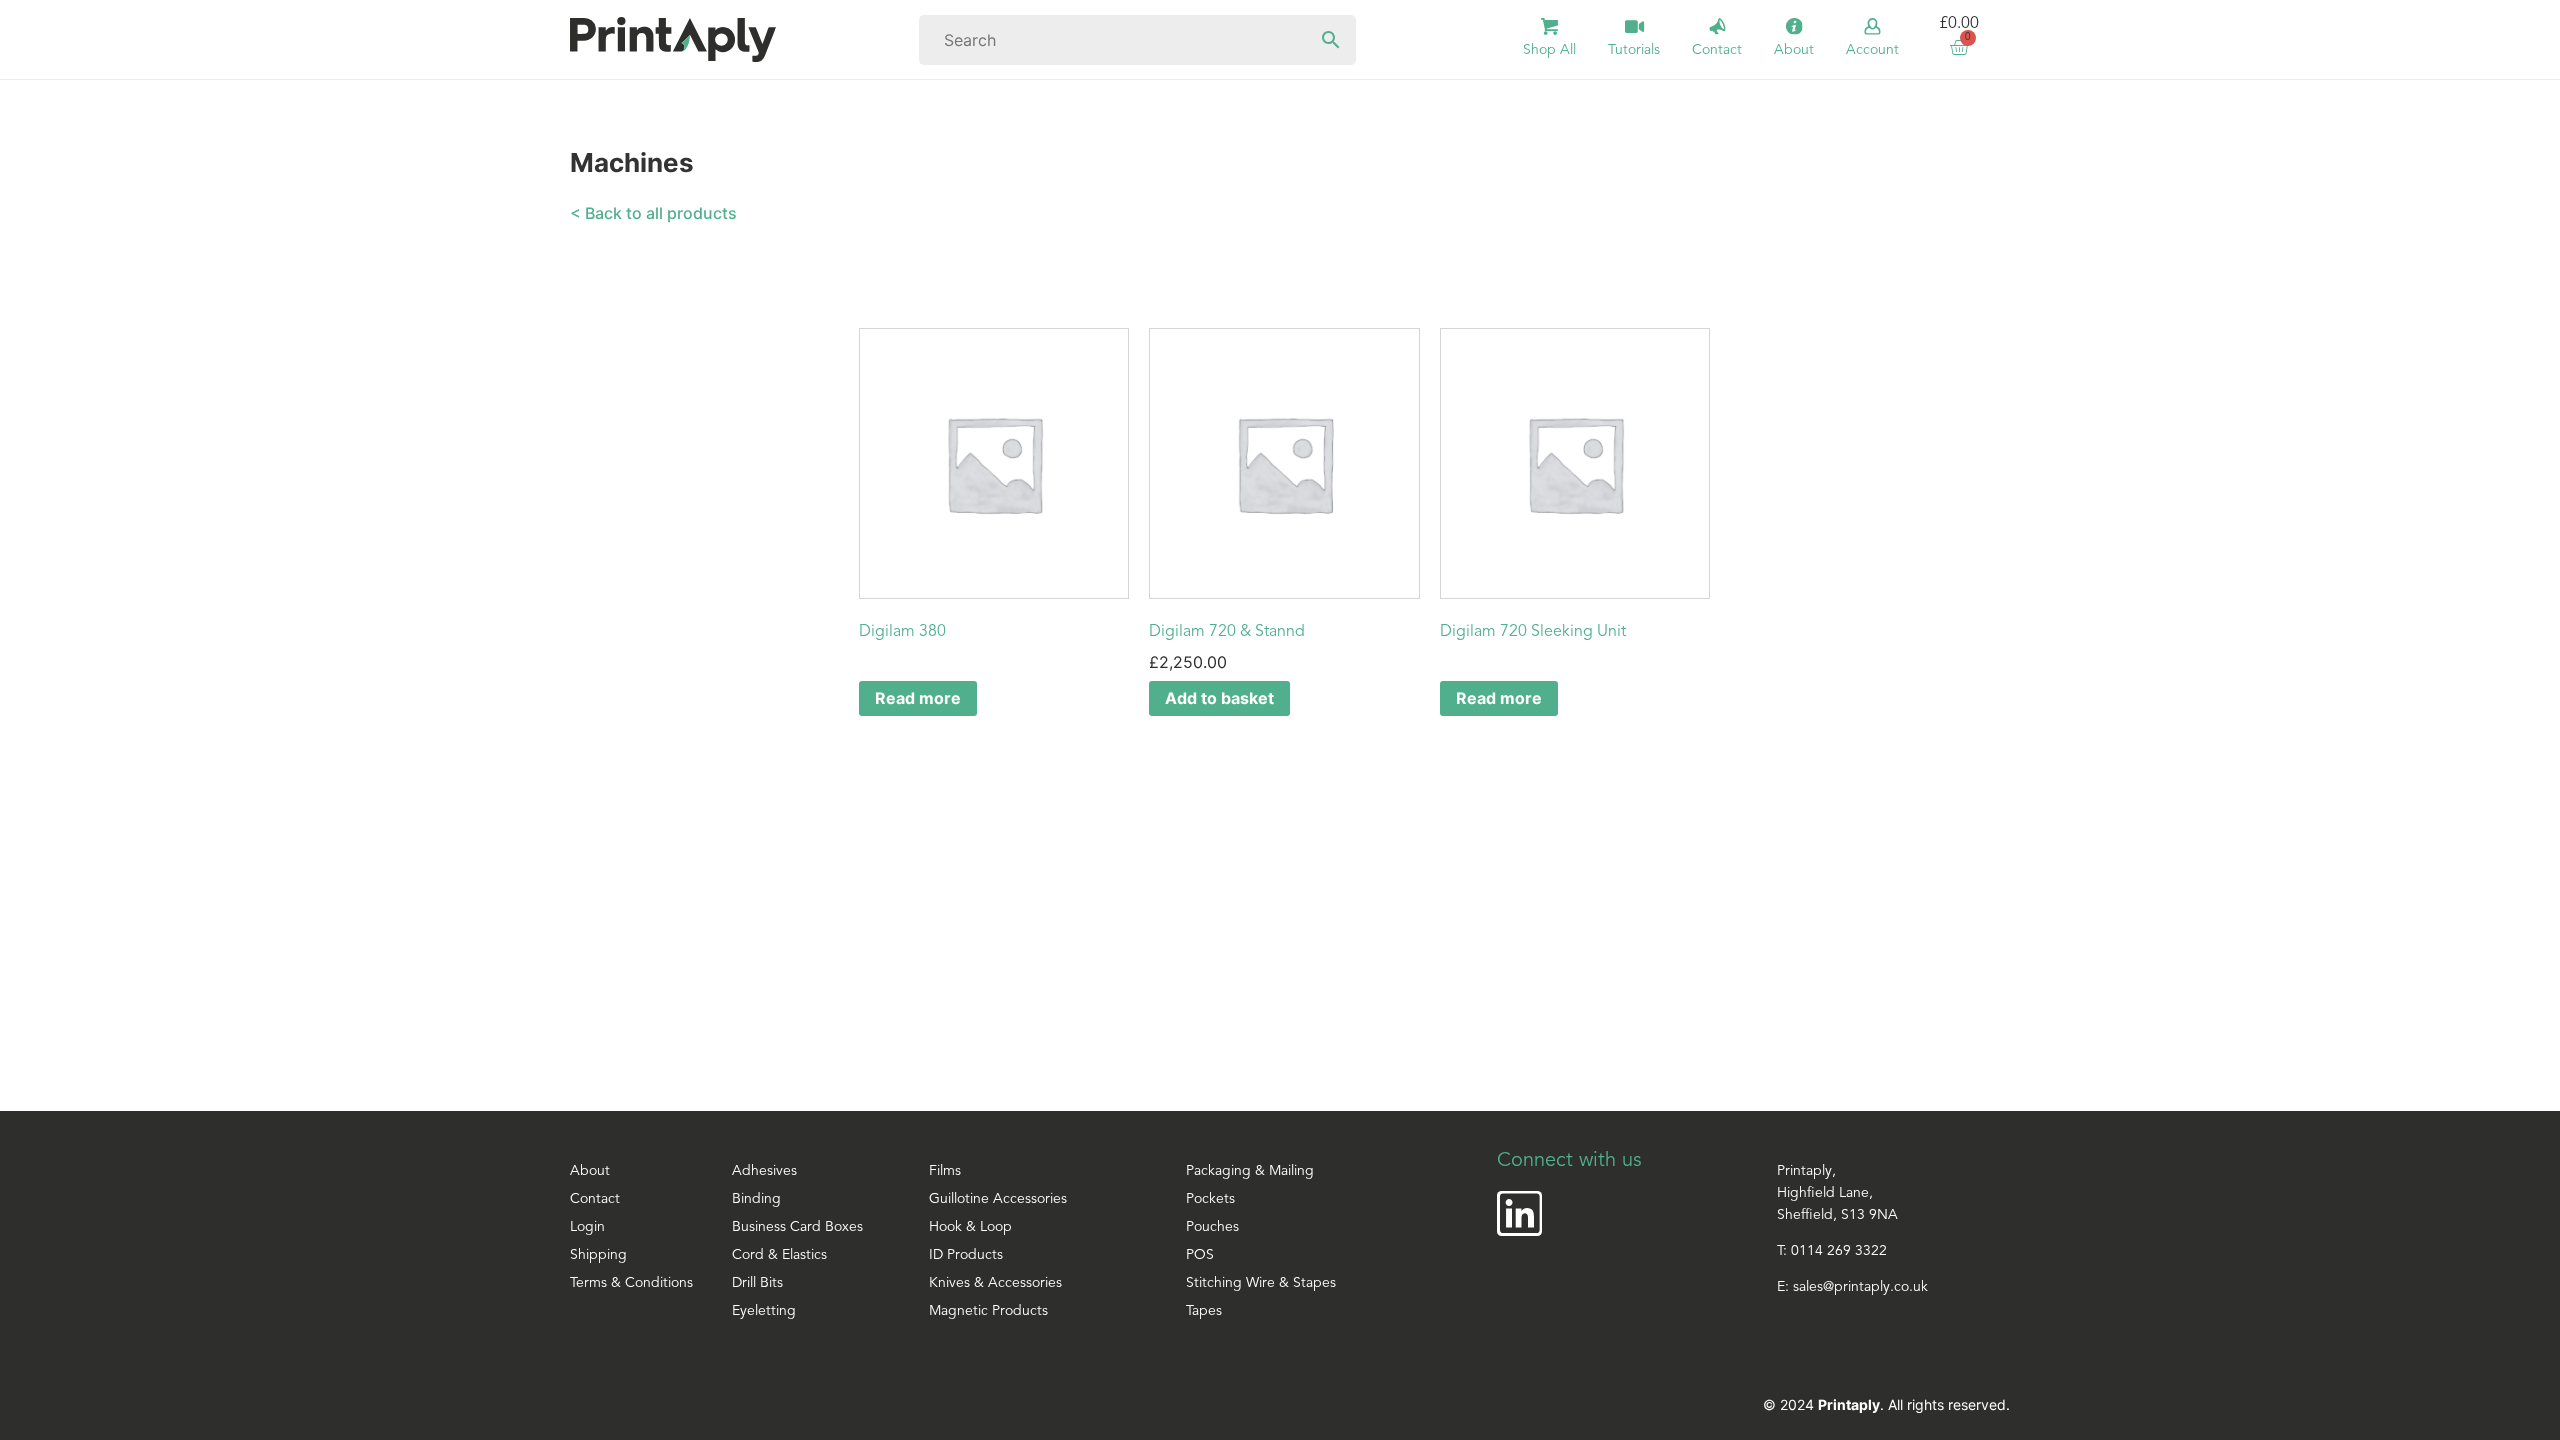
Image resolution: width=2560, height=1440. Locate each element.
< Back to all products (653, 213)
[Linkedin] (1519, 1213)
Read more (918, 698)
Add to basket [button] (1219, 698)
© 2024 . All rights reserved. (1886, 1404)
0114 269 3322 (1839, 1251)
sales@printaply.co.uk (1860, 1287)
